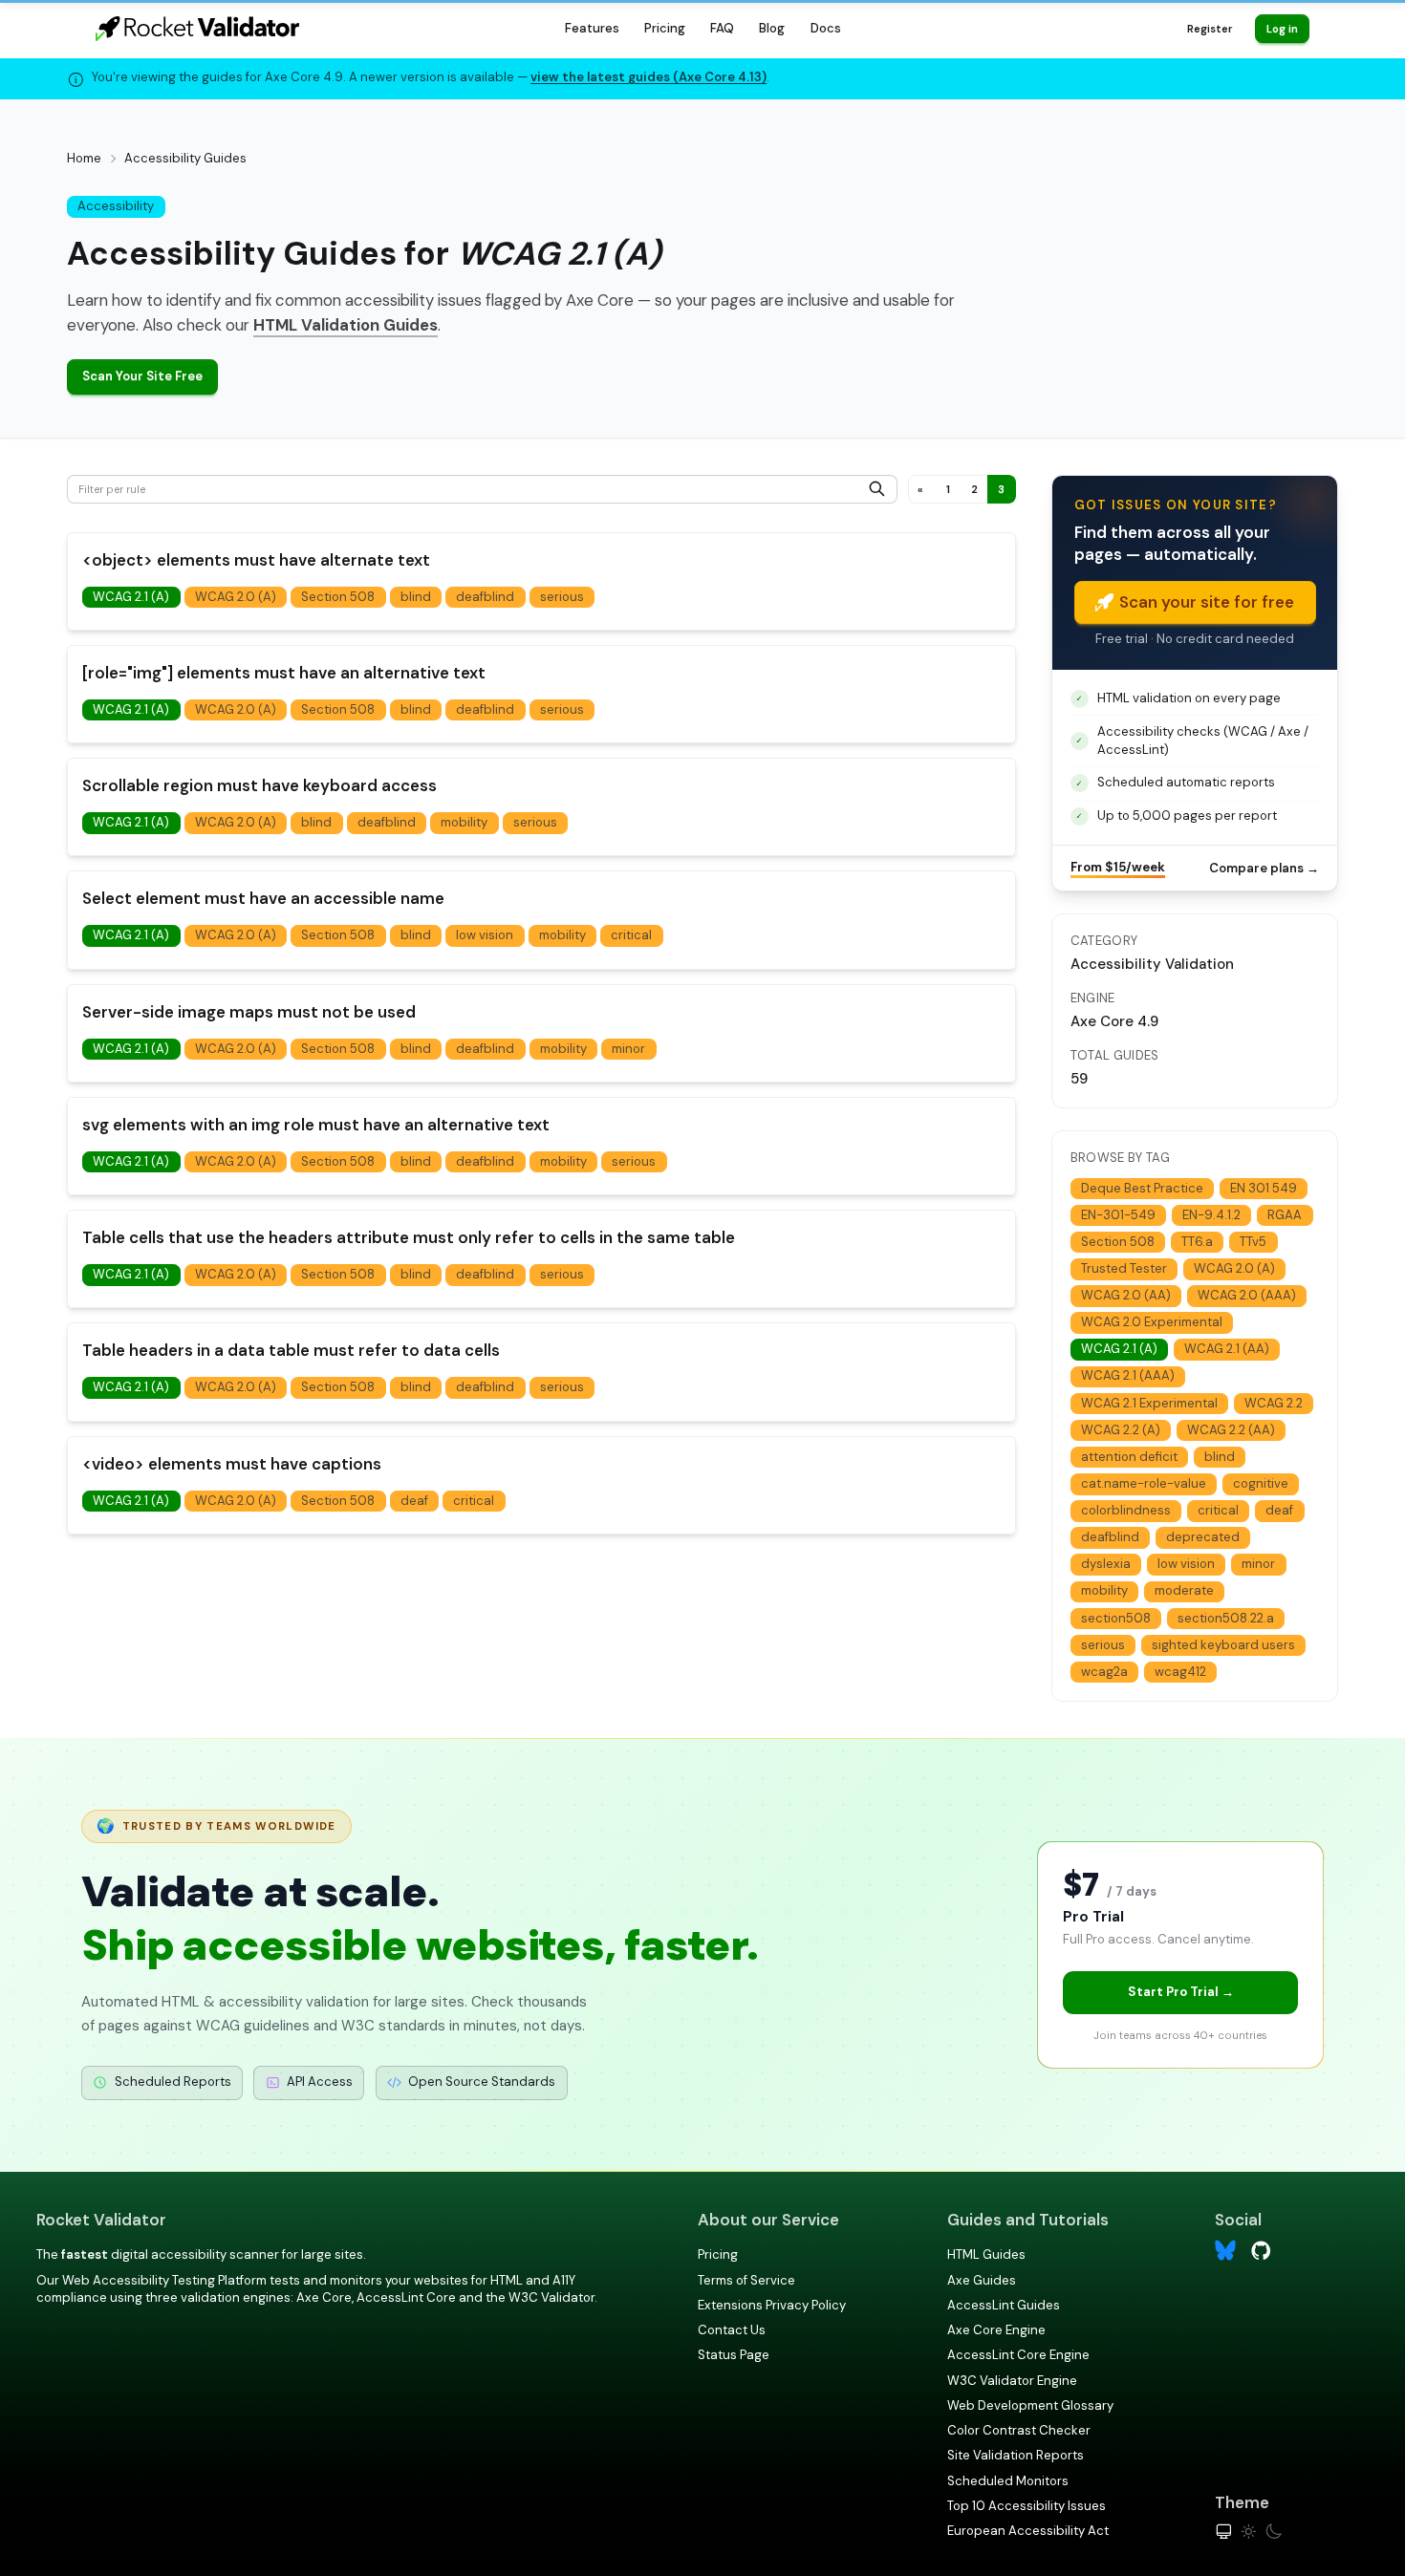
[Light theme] (1249, 2532)
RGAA (1285, 1215)
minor (628, 1049)
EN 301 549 (1264, 1188)
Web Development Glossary (1030, 2405)
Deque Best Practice (1142, 1188)
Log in (1282, 29)
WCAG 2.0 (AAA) (1247, 1295)
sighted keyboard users (1223, 1645)
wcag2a (1104, 1672)
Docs (826, 28)
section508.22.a (1226, 1618)
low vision (485, 935)
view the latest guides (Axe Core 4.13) (648, 77)
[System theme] (1224, 2532)
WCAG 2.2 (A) (1121, 1430)
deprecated (1203, 1537)
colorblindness (1126, 1510)
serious (562, 597)
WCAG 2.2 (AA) (1231, 1430)
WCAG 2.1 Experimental (1149, 1403)
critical (631, 935)
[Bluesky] (1226, 2251)
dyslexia (1106, 1564)
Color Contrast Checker (1019, 2430)
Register (1210, 29)
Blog (772, 28)
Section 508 (338, 597)
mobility (464, 822)
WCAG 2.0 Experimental (1152, 1322)
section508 (1116, 1618)
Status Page (734, 2355)
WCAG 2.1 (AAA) (1128, 1375)
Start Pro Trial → (1181, 1992)
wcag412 (1180, 1672)
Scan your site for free (1207, 602)
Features (592, 28)
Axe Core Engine (996, 2330)
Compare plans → (1264, 868)
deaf (414, 1501)
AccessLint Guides (1004, 2305)
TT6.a (1197, 1242)
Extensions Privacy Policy (772, 2305)
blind (416, 597)
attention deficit (1129, 1457)
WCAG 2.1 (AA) (1227, 1349)
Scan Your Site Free (142, 376)
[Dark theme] (1274, 2532)
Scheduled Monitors (1008, 2481)
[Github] (1261, 2250)
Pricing (665, 28)
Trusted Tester (1124, 1268)
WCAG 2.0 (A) (236, 597)
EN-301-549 (1118, 1215)
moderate (1184, 1590)
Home (84, 158)
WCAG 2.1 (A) (131, 597)
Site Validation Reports (1016, 2455)
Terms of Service (746, 2280)
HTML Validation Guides (346, 325)
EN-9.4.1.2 (1211, 1215)
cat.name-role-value (1144, 1483)
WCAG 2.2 (1274, 1403)
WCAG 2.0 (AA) (1126, 1295)
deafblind (485, 597)
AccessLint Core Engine (1018, 2355)
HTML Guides (986, 2254)
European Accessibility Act (1028, 2531)
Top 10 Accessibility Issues (1027, 2506)
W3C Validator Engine (1012, 2381)
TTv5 (1253, 1242)
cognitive (1261, 1483)
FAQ (722, 28)
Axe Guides (982, 2280)
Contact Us (732, 2330)
